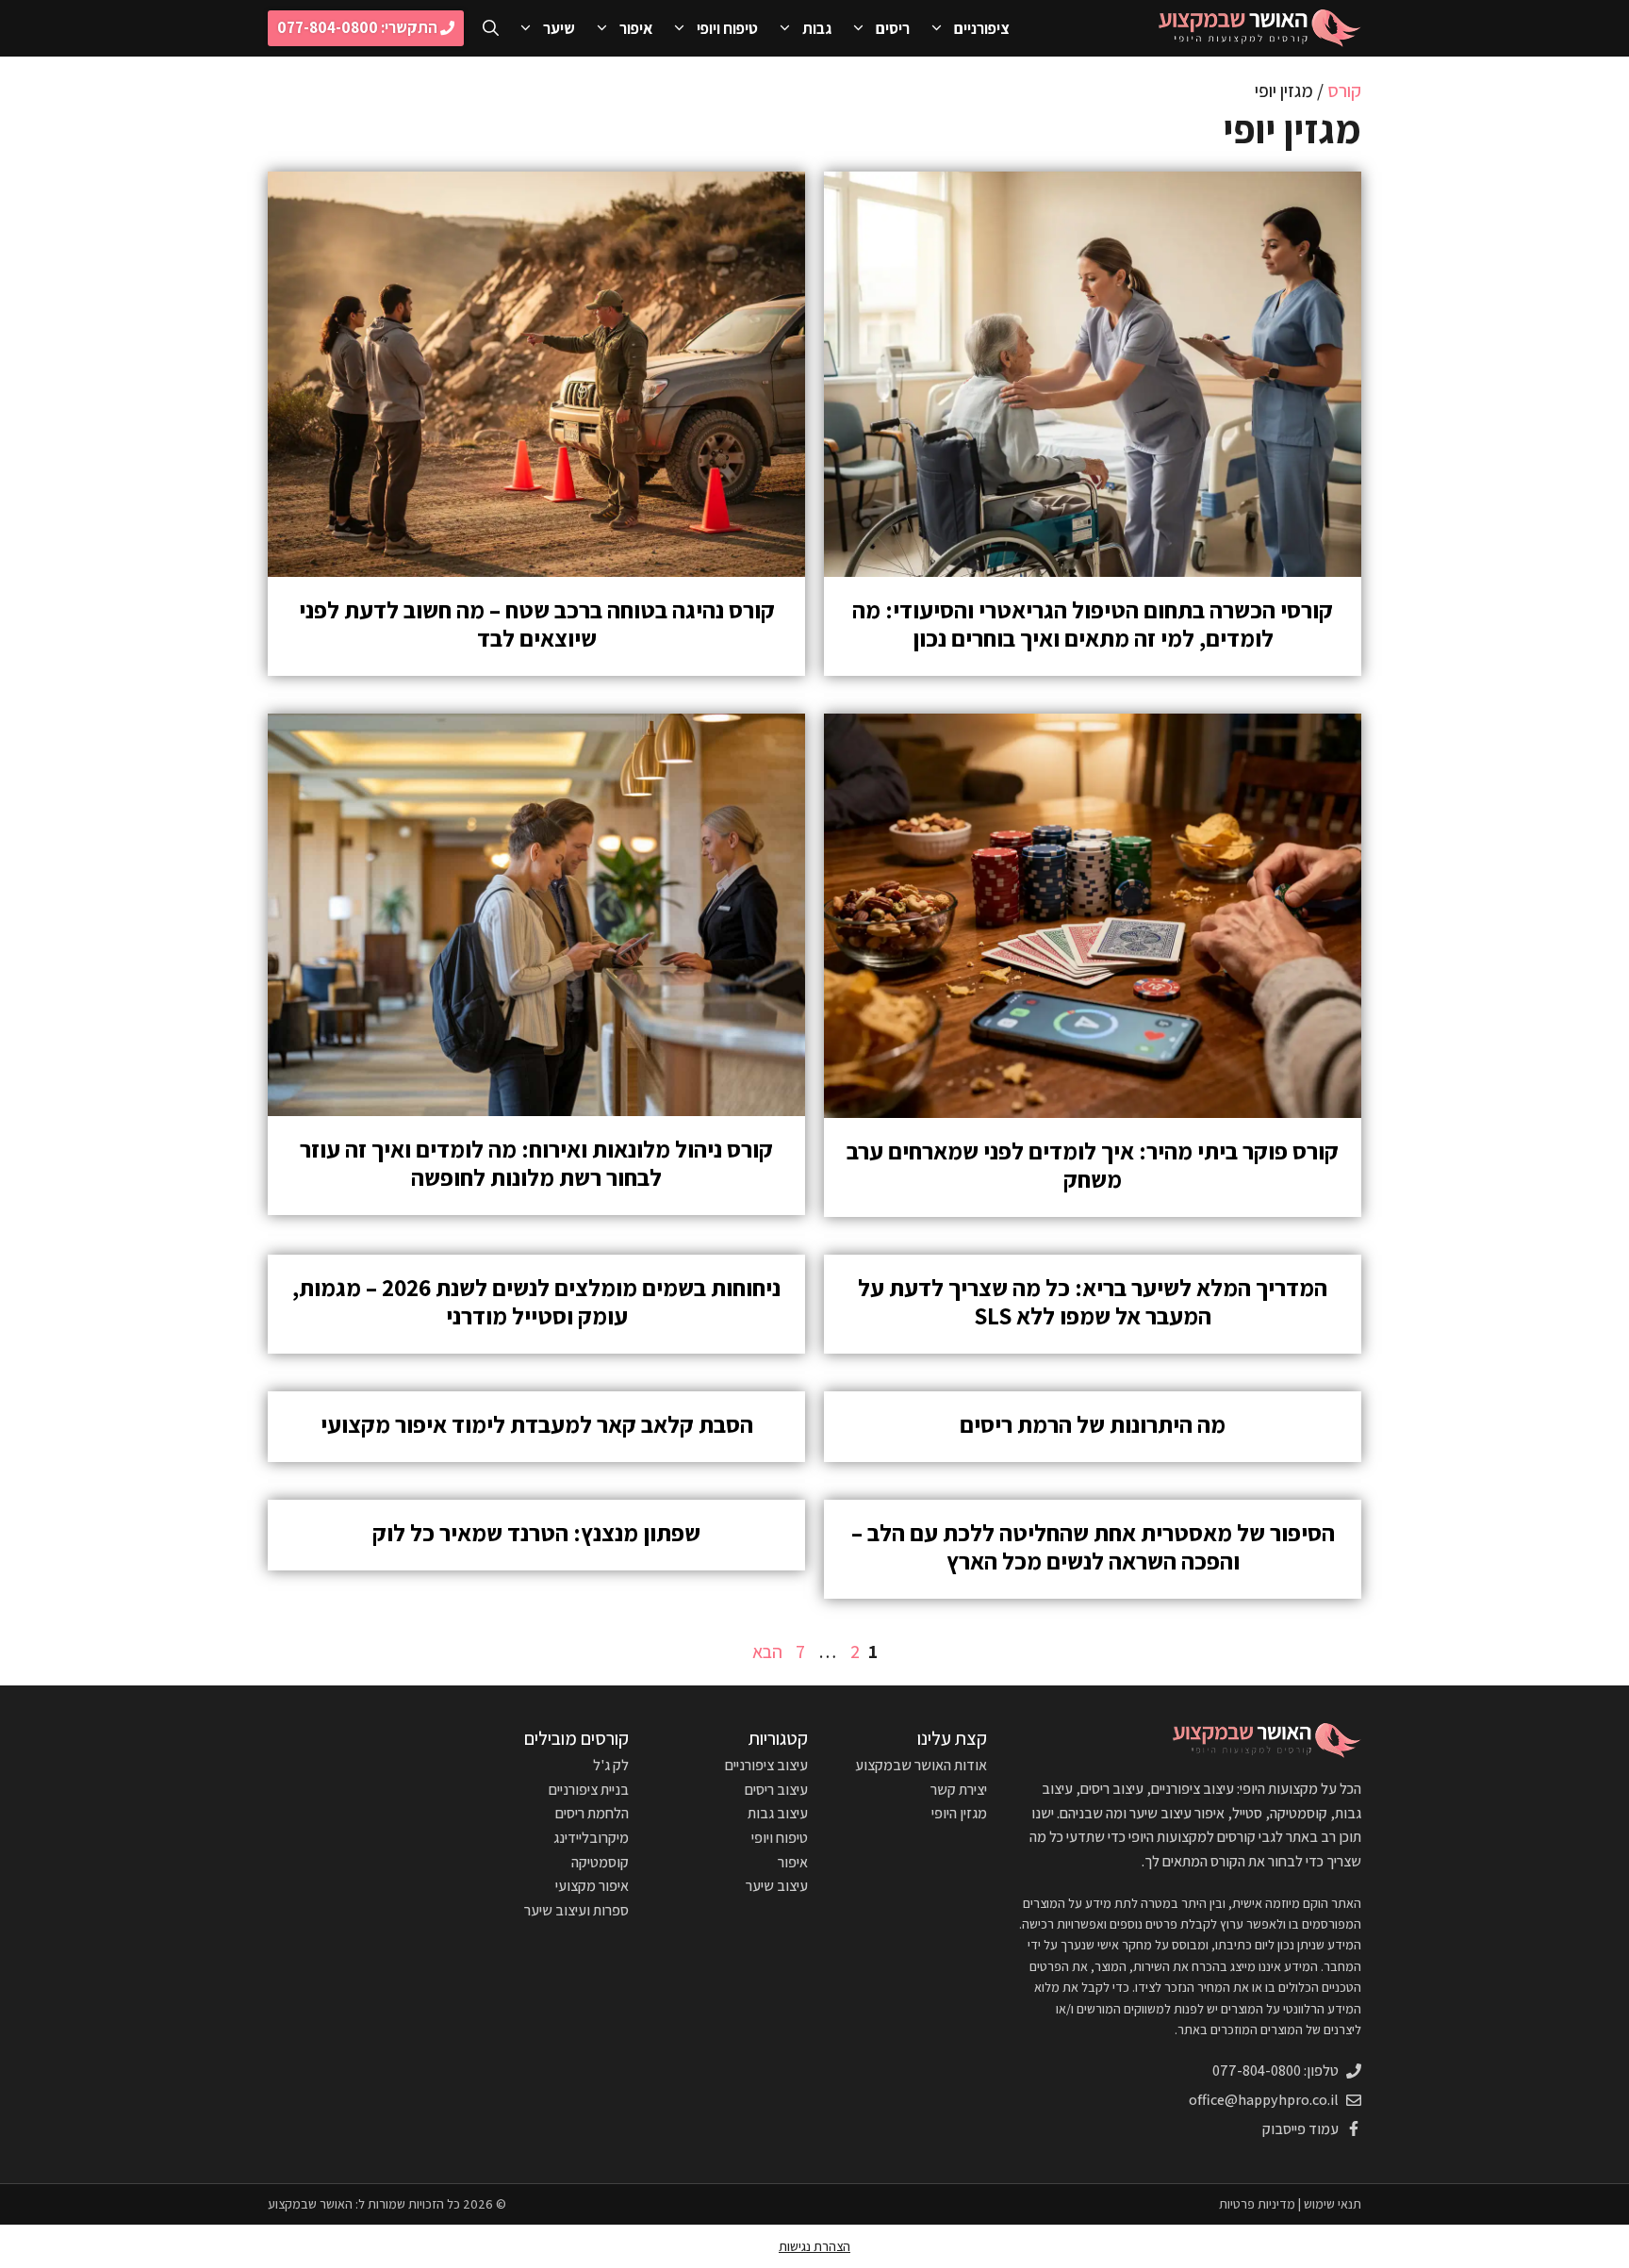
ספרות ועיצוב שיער (576, 1910)
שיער (559, 28)
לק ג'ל (611, 1765)
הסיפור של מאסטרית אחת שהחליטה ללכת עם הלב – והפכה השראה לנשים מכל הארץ (1093, 1546)
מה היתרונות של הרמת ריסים (1093, 1424)
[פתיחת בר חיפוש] (491, 28)
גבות (817, 28)
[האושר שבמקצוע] (1260, 28)
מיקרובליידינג (591, 1838)
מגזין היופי (959, 1813)
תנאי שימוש (1333, 2204)
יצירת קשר (959, 1790)
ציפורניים (982, 28)
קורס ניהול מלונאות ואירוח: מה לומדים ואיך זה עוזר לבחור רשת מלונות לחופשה (536, 1163)
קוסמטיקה (600, 1862)
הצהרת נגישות (814, 2246)
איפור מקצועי (592, 1886)
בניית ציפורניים (589, 1790)
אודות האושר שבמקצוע (921, 1765)
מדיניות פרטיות (1257, 2204)
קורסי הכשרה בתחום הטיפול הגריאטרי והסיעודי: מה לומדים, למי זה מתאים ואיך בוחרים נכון (1093, 624)
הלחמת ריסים (592, 1813)
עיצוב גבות (778, 1813)
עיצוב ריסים (776, 1790)
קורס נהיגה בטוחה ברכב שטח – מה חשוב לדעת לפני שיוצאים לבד (537, 624)
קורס (1344, 90)
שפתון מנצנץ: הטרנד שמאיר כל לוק (536, 1532)
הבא (767, 1652)
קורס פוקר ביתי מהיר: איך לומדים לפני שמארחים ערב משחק (1093, 1165)
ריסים (893, 28)
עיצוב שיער (777, 1886)
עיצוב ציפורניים (766, 1765)
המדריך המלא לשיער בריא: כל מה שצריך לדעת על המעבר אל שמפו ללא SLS (1093, 1301)
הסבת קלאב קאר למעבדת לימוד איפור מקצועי (537, 1424)
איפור (636, 28)
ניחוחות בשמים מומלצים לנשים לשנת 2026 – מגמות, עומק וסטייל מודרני (536, 1301)
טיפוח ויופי (727, 28)
